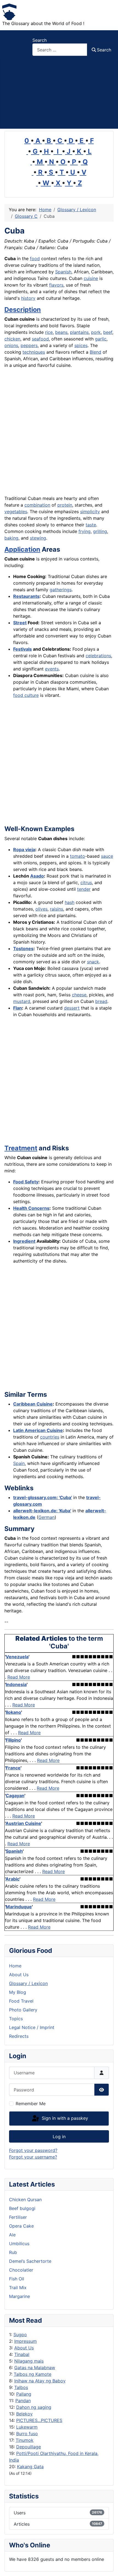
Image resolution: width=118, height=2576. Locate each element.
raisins (57, 909)
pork (96, 332)
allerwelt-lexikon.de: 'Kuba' (42, 1511)
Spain (19, 1463)
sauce (107, 856)
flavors (56, 285)
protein (65, 505)
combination (37, 505)
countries (50, 1437)
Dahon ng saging (34, 2407)
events (52, 669)
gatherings (61, 590)
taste (91, 525)
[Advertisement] (59, 94)
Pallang (24, 2394)
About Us (24, 2348)
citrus (86, 883)
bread (101, 1001)
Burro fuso (27, 2434)
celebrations (98, 656)
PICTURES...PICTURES (39, 2420)
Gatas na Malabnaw (35, 2368)
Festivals (23, 649)
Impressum (26, 2341)
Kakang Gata (30, 2467)
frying (85, 531)
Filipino (13, 1740)
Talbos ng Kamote (33, 2374)
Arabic (12, 1879)
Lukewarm (27, 2427)
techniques (34, 352)
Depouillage (29, 2447)
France (13, 1768)
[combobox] (60, 50)
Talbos (21, 2387)
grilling (100, 531)
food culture (26, 695)
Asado (37, 876)
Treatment (21, 1148)
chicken (12, 339)
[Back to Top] (108, 2566)
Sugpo (20, 2335)
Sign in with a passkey (64, 2118)
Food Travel (21, 2001)
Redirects (19, 2036)
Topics (16, 2019)
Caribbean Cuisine (33, 1404)
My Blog (18, 1992)
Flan (18, 1008)
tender (84, 889)
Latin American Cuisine (38, 1430)
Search (40, 40)
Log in (59, 2137)
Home (15, 1966)
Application (22, 549)
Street (20, 623)
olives (41, 909)
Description (23, 310)
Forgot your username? (33, 2157)
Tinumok (25, 2440)
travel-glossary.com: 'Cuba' (43, 1497)
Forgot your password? (33, 2150)
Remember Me (31, 2104)
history (28, 298)
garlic (101, 339)
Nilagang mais (29, 2361)
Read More (19, 1677)
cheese (79, 995)
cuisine (91, 278)
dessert (72, 1008)
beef (108, 332)
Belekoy (24, 2414)
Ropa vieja (24, 849)
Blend (95, 352)
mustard (22, 1001)
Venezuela (17, 1657)
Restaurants (26, 596)
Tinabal (22, 2354)
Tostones (23, 949)
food (35, 259)
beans (61, 332)
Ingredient (24, 1241)
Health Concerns (31, 1208)
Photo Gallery (23, 2010)
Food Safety (26, 1182)
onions (11, 345)
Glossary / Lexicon (28, 1983)
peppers (29, 345)
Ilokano (13, 1712)
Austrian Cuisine (23, 1823)
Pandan (23, 2401)
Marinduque (19, 1907)
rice (49, 332)
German (47, 1517)
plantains (79, 332)
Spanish (63, 272)
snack (93, 962)
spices (81, 345)
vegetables (16, 512)
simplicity (90, 512)
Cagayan (15, 1796)
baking (11, 538)
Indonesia (16, 1684)
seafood (40, 339)
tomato (78, 856)
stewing (38, 538)
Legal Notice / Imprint (32, 2027)
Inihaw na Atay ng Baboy (40, 2381)
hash (70, 902)
